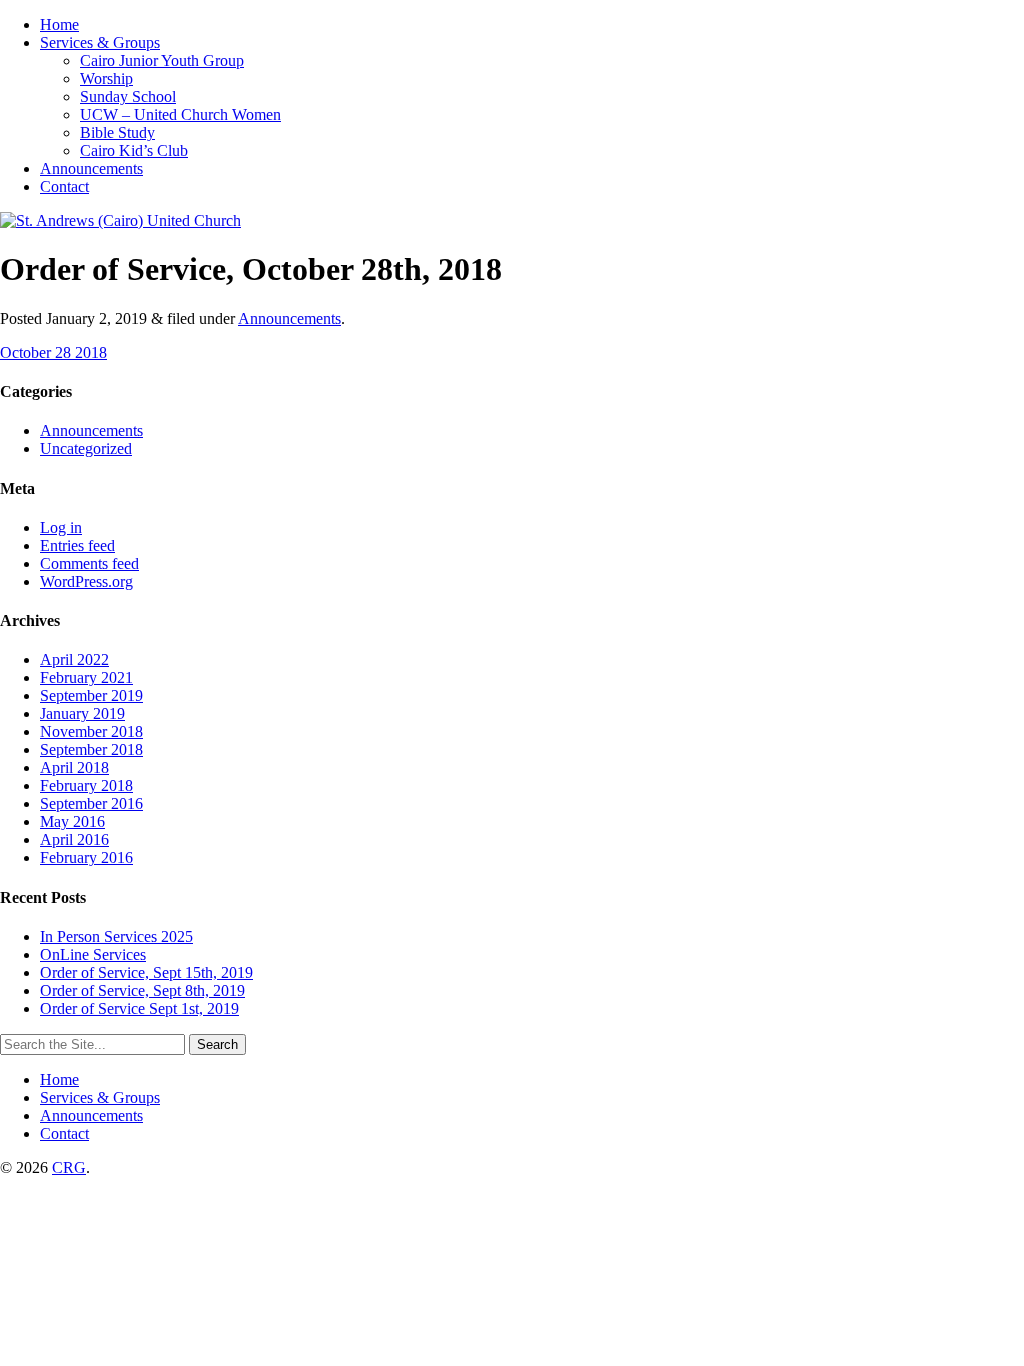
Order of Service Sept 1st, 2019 (139, 1008)
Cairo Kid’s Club (134, 150)
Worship (106, 78)
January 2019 (82, 713)
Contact (64, 186)
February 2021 (86, 677)
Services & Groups (100, 42)
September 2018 (91, 749)
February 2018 (86, 785)
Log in (61, 527)
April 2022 (74, 659)
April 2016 (74, 839)
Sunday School (128, 96)
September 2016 (91, 803)
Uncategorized (86, 448)
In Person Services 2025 (116, 936)
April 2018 (74, 767)
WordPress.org (86, 581)
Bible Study (117, 132)
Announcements (91, 168)
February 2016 (86, 857)
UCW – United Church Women (180, 114)
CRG (69, 1167)
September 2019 (91, 695)
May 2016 (72, 821)
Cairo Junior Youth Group (162, 60)
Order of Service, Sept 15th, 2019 (146, 972)
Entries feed (77, 545)
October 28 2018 (53, 352)
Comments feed (89, 563)
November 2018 (91, 731)
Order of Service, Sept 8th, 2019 (142, 990)
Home (59, 24)
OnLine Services (93, 954)
